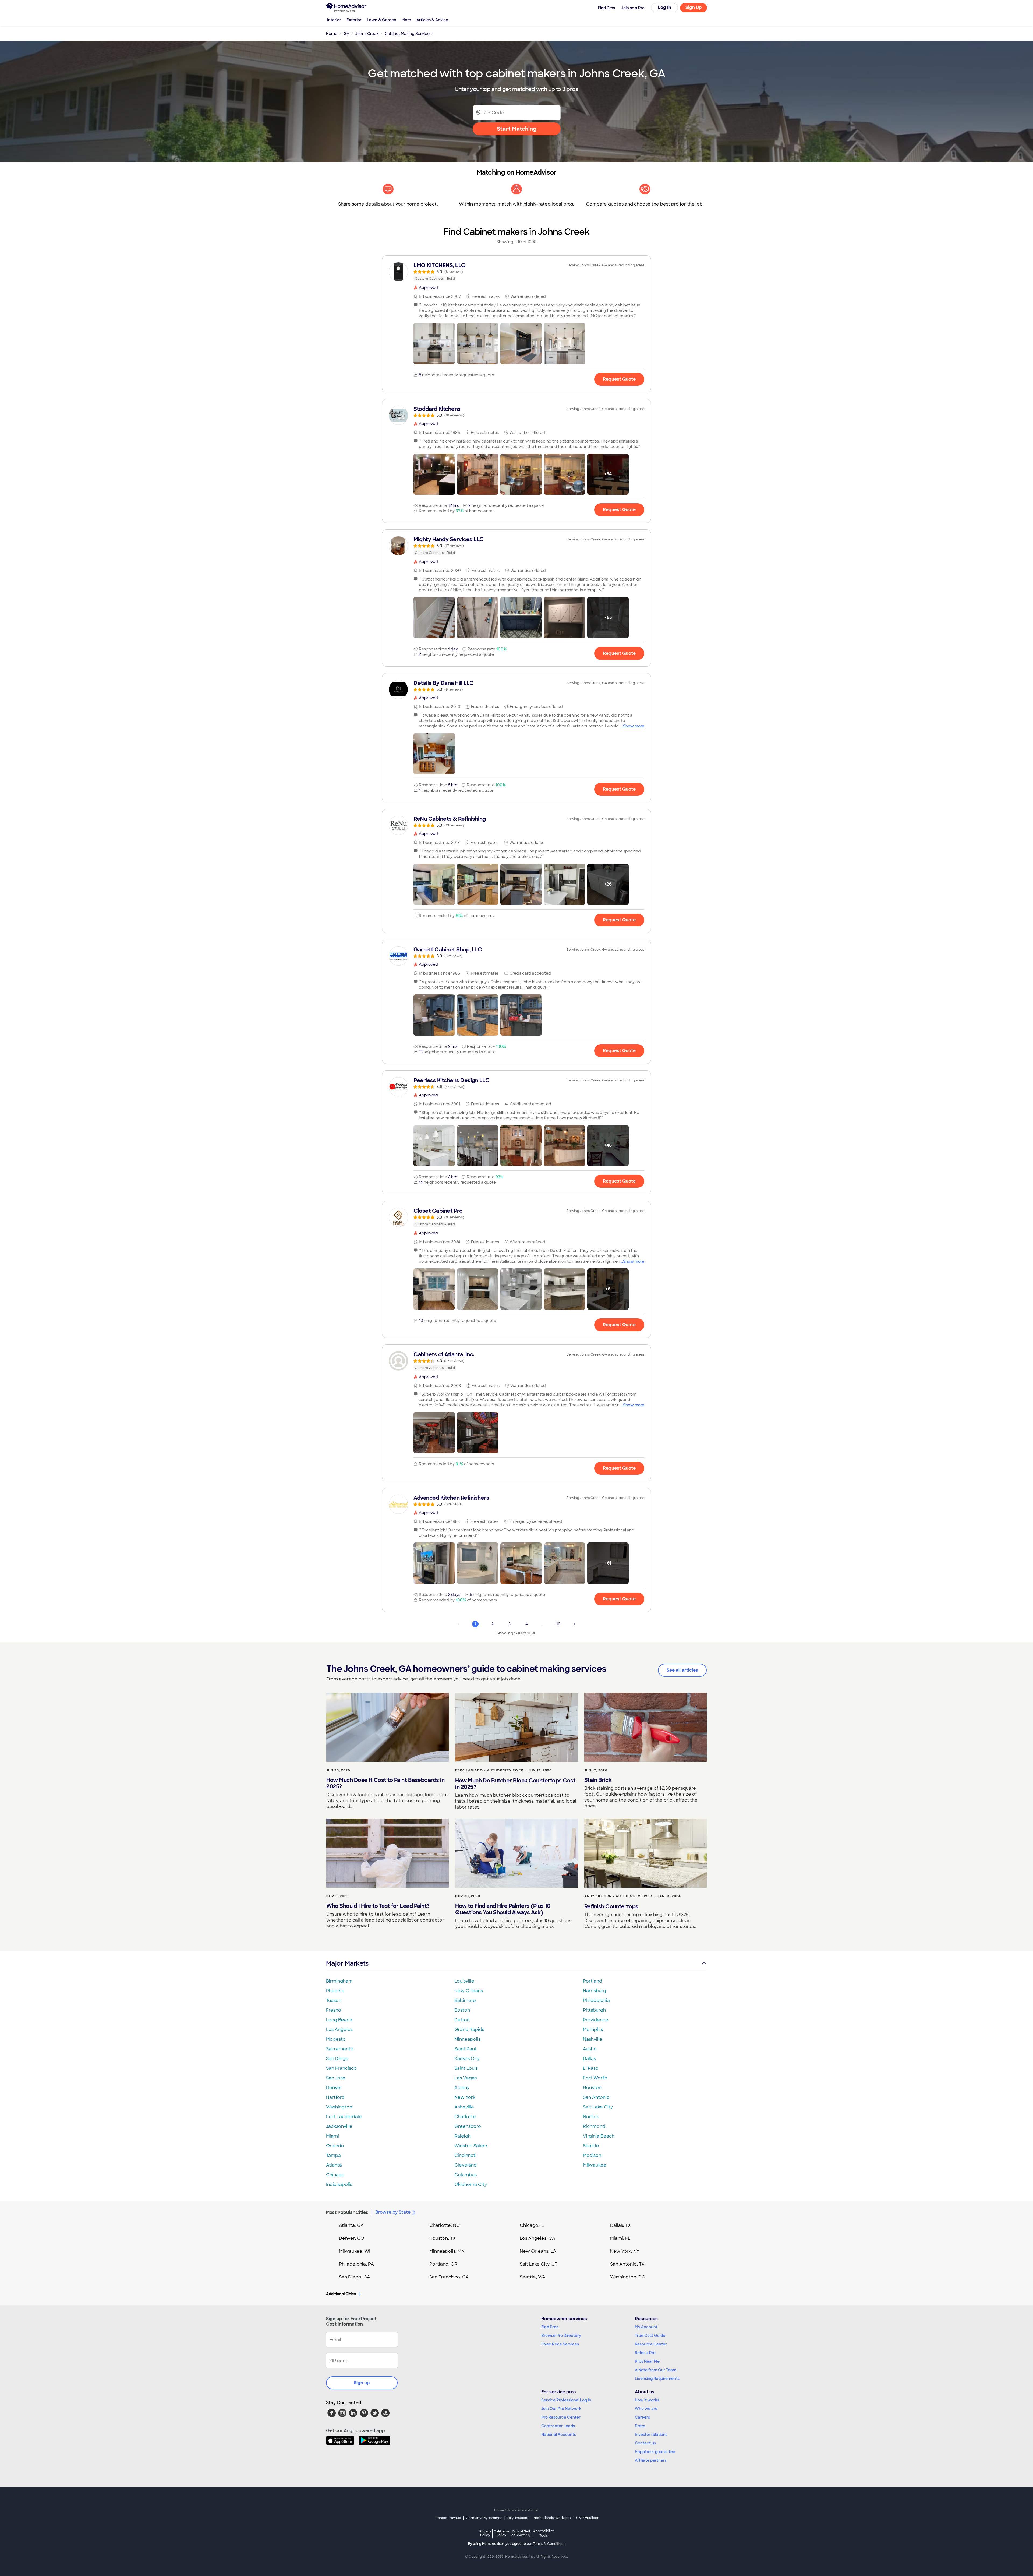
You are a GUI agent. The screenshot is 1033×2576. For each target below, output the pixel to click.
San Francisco (341, 2068)
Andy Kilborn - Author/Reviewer (618, 1896)
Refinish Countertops (611, 1906)
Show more (634, 726)
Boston (462, 2010)
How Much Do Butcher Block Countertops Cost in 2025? (515, 1784)
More (406, 20)
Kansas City (467, 2059)
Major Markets (347, 1963)
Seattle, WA (533, 2277)
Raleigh (463, 2136)
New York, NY (625, 2251)
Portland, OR (443, 2264)
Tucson (334, 2000)
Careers (642, 2417)
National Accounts (559, 2435)
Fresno (334, 2010)
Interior (334, 20)
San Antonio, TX (627, 2264)
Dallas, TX (620, 2225)
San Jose (336, 2078)
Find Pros (550, 2327)
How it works (647, 2400)
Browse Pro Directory (561, 2336)
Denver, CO (352, 2238)
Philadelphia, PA (356, 2264)
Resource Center (651, 2344)
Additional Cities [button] (341, 2294)
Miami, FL (620, 2238)
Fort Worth (595, 2078)
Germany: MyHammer (484, 2518)
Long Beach (339, 2020)
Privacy (485, 2533)
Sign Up (694, 7)
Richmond (594, 2126)
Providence (596, 2020)
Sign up (362, 2383)
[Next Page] (575, 1624)
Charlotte (465, 2117)
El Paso (591, 2068)
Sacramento (340, 2049)
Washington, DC (628, 2277)
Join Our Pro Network (561, 2409)
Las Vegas (466, 2078)
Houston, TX (443, 2238)
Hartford (335, 2097)
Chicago (335, 2175)
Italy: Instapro (518, 2518)
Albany (462, 2088)
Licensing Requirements (657, 2379)
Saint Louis (466, 2068)
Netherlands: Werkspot (552, 2518)
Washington (339, 2107)
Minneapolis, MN (447, 2251)
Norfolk (591, 2117)
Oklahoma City (471, 2184)
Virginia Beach (599, 2136)
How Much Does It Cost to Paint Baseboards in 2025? (385, 1783)
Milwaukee (595, 2165)
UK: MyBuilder (587, 2518)
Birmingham (339, 1981)
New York (465, 2097)
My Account (646, 2327)
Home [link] (332, 34)
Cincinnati (465, 2155)
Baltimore (465, 2000)
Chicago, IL (532, 2225)
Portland (592, 1981)
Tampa (333, 2155)
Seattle (591, 2146)
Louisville (464, 1981)
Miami (332, 2136)
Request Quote (619, 379)
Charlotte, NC (445, 2225)
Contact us (645, 2443)
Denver (334, 2088)
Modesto (336, 2039)
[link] (516, 272)
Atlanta (334, 2165)
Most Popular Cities (347, 2212)
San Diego (337, 2059)
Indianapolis (339, 2184)
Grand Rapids (469, 2030)
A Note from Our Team (656, 2370)
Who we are (646, 2409)
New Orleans (469, 1991)
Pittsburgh (594, 2010)
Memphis (593, 2030)
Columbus (466, 2175)
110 (558, 1624)
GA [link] (346, 34)
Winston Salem (471, 2146)
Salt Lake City (598, 2107)
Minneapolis (467, 2039)
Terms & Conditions (549, 2544)
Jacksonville (339, 2126)
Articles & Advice (432, 20)
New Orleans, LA (538, 2251)
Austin (590, 2049)
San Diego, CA (355, 2277)
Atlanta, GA (351, 2225)
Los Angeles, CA (537, 2238)
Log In (665, 7)
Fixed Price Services (560, 2344)
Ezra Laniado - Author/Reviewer (489, 1770)
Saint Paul (465, 2049)
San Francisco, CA (449, 2277)
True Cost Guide (650, 2336)
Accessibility (544, 2533)
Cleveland (466, 2165)
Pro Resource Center (561, 2417)
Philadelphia (596, 2000)
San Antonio (596, 2097)
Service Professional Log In (566, 2400)
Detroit (462, 2020)
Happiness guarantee (655, 2452)
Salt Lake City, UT (539, 2264)
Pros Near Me (647, 2361)
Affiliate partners (651, 2460)
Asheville (464, 2107)
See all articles (682, 1670)
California (501, 2533)
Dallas (589, 2059)
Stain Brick (598, 1780)
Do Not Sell (521, 2533)
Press (640, 2426)
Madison (592, 2155)
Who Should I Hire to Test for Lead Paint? (378, 1906)
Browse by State (393, 2212)
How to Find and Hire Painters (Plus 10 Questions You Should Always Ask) (503, 1909)
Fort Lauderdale (344, 2117)
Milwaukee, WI (355, 2251)
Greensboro (468, 2126)
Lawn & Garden (382, 20)
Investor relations (651, 2435)
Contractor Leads (558, 2426)
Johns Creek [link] (367, 34)
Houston (592, 2088)
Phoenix (335, 1991)
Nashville (593, 2039)
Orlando (335, 2146)
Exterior (354, 20)
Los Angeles (339, 2030)
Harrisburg (595, 1991)
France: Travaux (448, 2518)
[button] (434, 344)
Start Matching (517, 129)
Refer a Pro (645, 2353)
